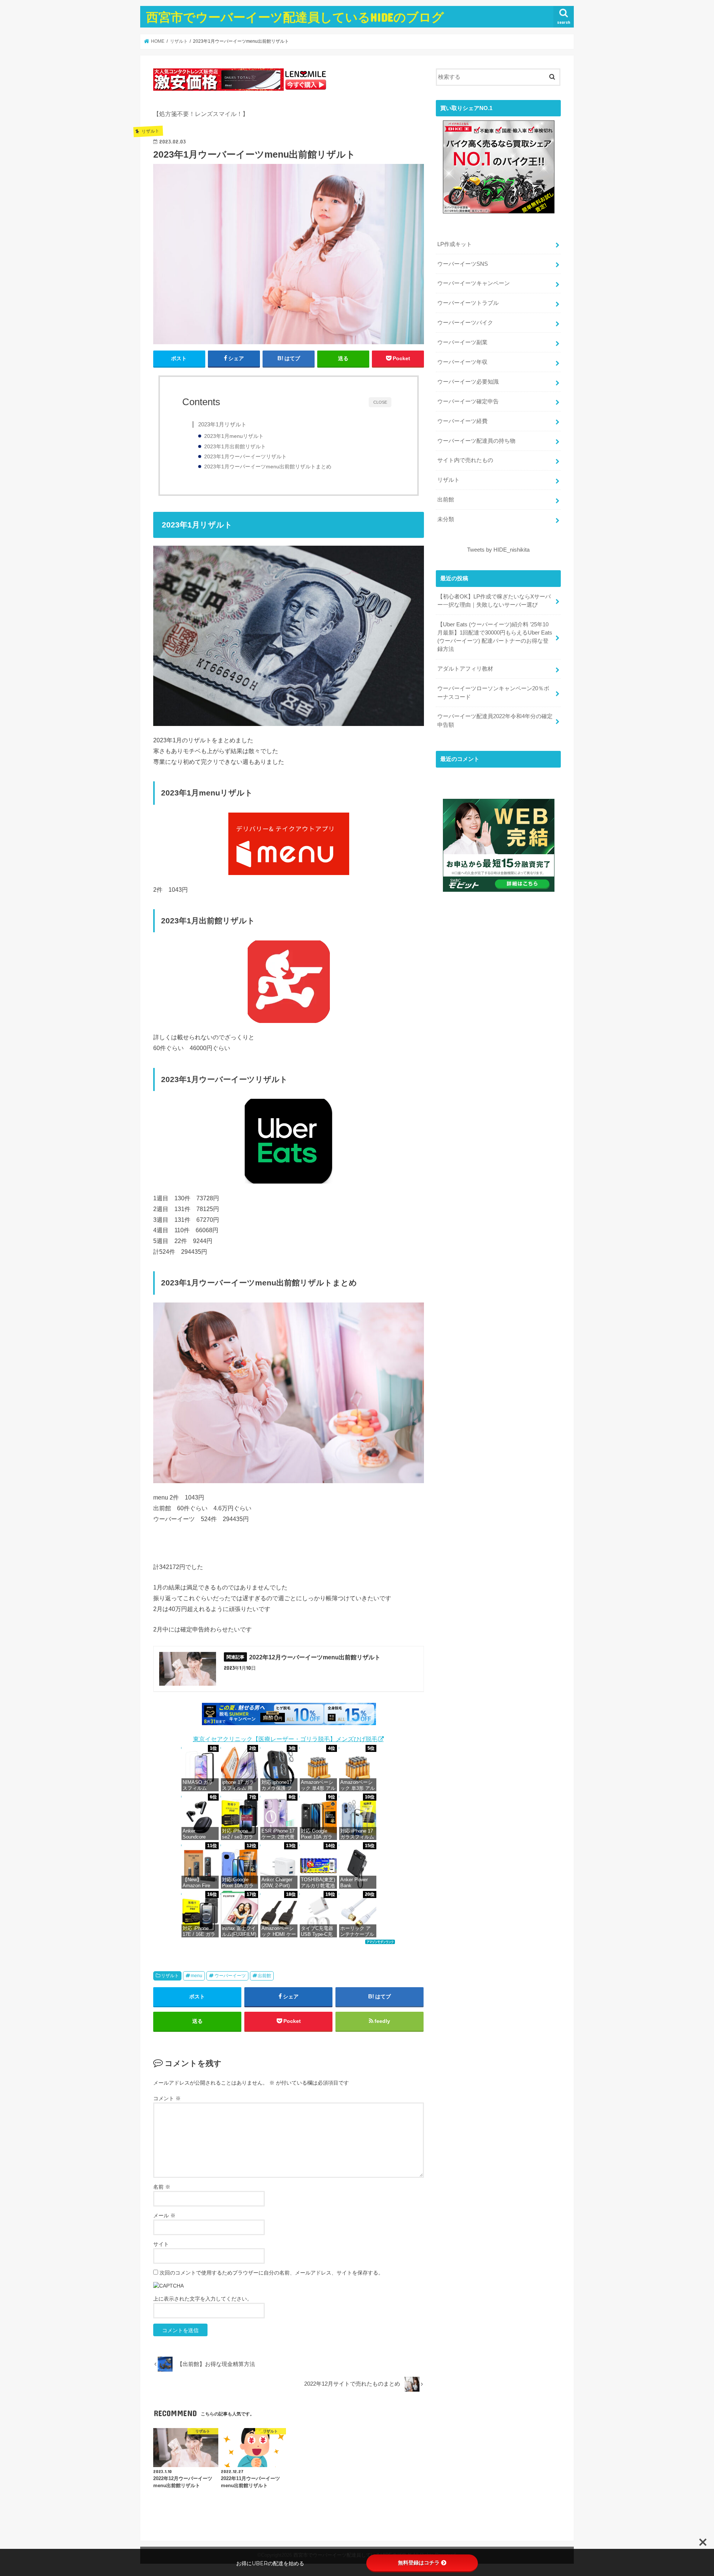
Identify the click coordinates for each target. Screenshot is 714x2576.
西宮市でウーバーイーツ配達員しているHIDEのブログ (295, 17)
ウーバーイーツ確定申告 (468, 401)
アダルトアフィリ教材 (465, 669)
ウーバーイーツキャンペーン (474, 283)
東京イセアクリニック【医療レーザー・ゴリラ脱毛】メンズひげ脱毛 (285, 1739)
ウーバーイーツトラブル (468, 303)
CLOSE (380, 402)
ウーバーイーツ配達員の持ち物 (476, 441)
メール (164, 2215)
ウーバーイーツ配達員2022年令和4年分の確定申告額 (495, 720)
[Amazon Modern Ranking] (380, 1946)
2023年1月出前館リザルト (235, 447)
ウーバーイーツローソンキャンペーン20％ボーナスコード (493, 693)
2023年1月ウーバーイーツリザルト (245, 457)
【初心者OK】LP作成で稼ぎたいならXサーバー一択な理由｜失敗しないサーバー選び (494, 601)
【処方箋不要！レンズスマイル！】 (201, 114)
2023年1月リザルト (222, 424)
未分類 (446, 519)
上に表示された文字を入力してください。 (203, 2299)
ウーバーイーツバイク (465, 323)
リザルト (170, 1976)
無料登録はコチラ (419, 2563)
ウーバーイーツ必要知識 (468, 382)
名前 (162, 2187)
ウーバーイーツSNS (463, 264)
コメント (167, 2098)
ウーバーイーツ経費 (462, 421)
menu (197, 1976)
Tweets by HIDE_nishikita (498, 550)
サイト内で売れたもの (465, 460)
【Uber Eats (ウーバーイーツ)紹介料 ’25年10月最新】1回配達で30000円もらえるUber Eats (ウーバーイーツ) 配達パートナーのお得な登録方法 (495, 637)
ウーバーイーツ (230, 1976)
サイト (161, 2244)
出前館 (264, 1976)
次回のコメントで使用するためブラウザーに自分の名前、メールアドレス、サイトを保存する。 (271, 2273)
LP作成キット (455, 244)
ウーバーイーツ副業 (462, 342)
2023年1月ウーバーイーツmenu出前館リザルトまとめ (268, 467)
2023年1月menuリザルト (234, 436)
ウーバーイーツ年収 (462, 362)
